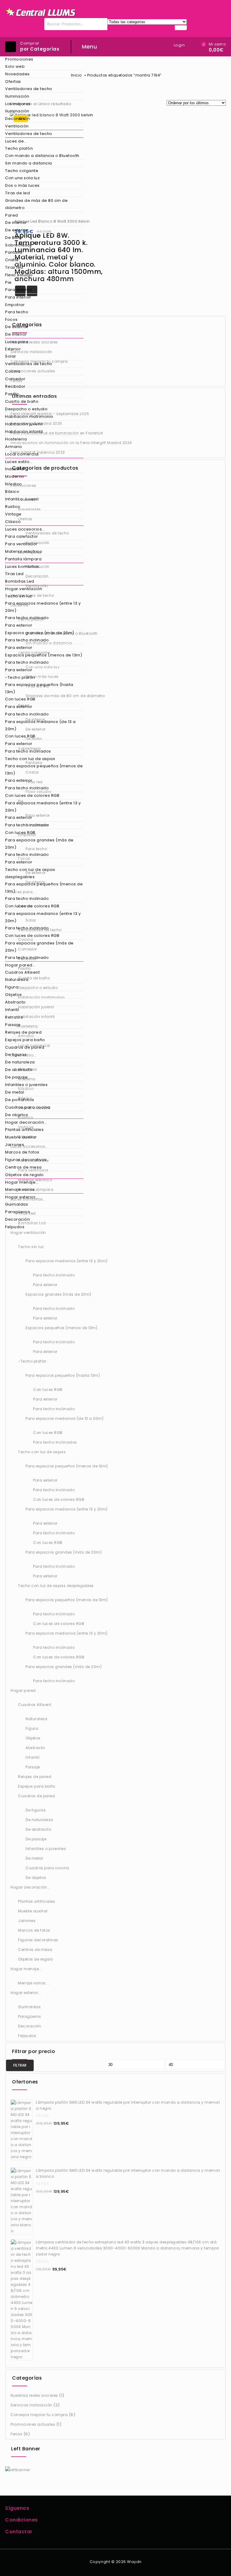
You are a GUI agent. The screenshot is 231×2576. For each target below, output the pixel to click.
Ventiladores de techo (29, 89)
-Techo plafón (20, 677)
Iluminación (17, 96)
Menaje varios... (22, 1189)
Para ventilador (21, 544)
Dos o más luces (22, 185)
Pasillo (12, 394)
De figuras (16, 1055)
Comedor (15, 379)
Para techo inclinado (27, 618)
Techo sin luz (19, 596)
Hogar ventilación (24, 589)
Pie (8, 282)
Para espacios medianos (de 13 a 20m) (40, 725)
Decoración (17, 119)
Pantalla (14, 252)
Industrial (15, 469)
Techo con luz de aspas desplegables (30, 873)
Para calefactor (22, 536)
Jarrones (15, 1145)
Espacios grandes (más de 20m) (40, 633)
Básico (12, 491)
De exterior (17, 230)
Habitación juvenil (24, 424)
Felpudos (15, 1227)
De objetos (17, 1115)
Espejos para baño (25, 1040)
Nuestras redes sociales (34, 2395)
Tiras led (14, 267)
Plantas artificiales (24, 1130)
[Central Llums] (41, 12)
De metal (15, 1092)
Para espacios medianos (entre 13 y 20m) (43, 607)
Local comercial (22, 454)
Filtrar (20, 2065)
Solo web (15, 66)
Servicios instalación (31, 2405)
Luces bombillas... (24, 567)
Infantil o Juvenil (22, 499)
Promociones (19, 59)
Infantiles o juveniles (26, 1085)
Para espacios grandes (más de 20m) (39, 844)
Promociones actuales (33, 2424)
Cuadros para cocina (28, 1107)
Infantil (12, 1010)
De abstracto (19, 1070)
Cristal (12, 260)
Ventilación (17, 126)
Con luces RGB (20, 699)
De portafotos (20, 1100)
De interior (16, 222)
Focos (11, 319)
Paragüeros (18, 1212)
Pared (12, 215)
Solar (11, 356)
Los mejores (18, 104)
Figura (12, 987)
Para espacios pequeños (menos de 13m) (44, 770)
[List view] (90, 105)
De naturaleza (20, 1062)
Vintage (13, 514)
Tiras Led (14, 574)
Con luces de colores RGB (32, 795)
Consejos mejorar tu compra (39, 2415)
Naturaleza (17, 980)
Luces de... (16, 141)
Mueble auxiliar (21, 1137)
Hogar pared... (20, 965)
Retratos (14, 1017)
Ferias (16, 2434)
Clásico (13, 522)
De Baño (14, 238)
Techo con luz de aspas (30, 759)
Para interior (18, 297)
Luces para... (18, 342)
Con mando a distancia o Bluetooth (42, 156)
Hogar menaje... (22, 1182)
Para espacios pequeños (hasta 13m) (39, 688)
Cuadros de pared (25, 1047)
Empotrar (15, 305)
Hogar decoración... (26, 1122)
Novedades (17, 74)
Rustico (13, 507)
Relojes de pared (23, 1032)
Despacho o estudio (26, 409)
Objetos (14, 995)
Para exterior (19, 290)
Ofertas (13, 81)
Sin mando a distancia (29, 163)
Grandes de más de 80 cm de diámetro (36, 204)
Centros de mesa (23, 1167)
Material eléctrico (24, 551)
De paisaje (16, 1077)
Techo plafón (19, 148)
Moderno (15, 476)
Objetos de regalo (25, 1175)
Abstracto (15, 1002)
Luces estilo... (19, 462)
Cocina (13, 371)
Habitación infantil (24, 432)
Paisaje (13, 1025)
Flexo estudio (19, 275)
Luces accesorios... (25, 529)
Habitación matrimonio (29, 416)
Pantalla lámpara (23, 559)
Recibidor (15, 386)
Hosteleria (16, 439)
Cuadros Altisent (22, 972)
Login (179, 45)
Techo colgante (22, 171)
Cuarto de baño (22, 401)
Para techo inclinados (28, 751)
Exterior (13, 349)
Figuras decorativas (26, 1160)
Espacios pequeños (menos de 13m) (44, 655)
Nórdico (14, 484)
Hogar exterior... (22, 1197)
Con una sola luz (22, 178)
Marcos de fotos (22, 1152)
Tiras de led (17, 193)
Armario (14, 447)
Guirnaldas (17, 1204)
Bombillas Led (20, 581)
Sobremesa (18, 245)
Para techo (17, 312)
